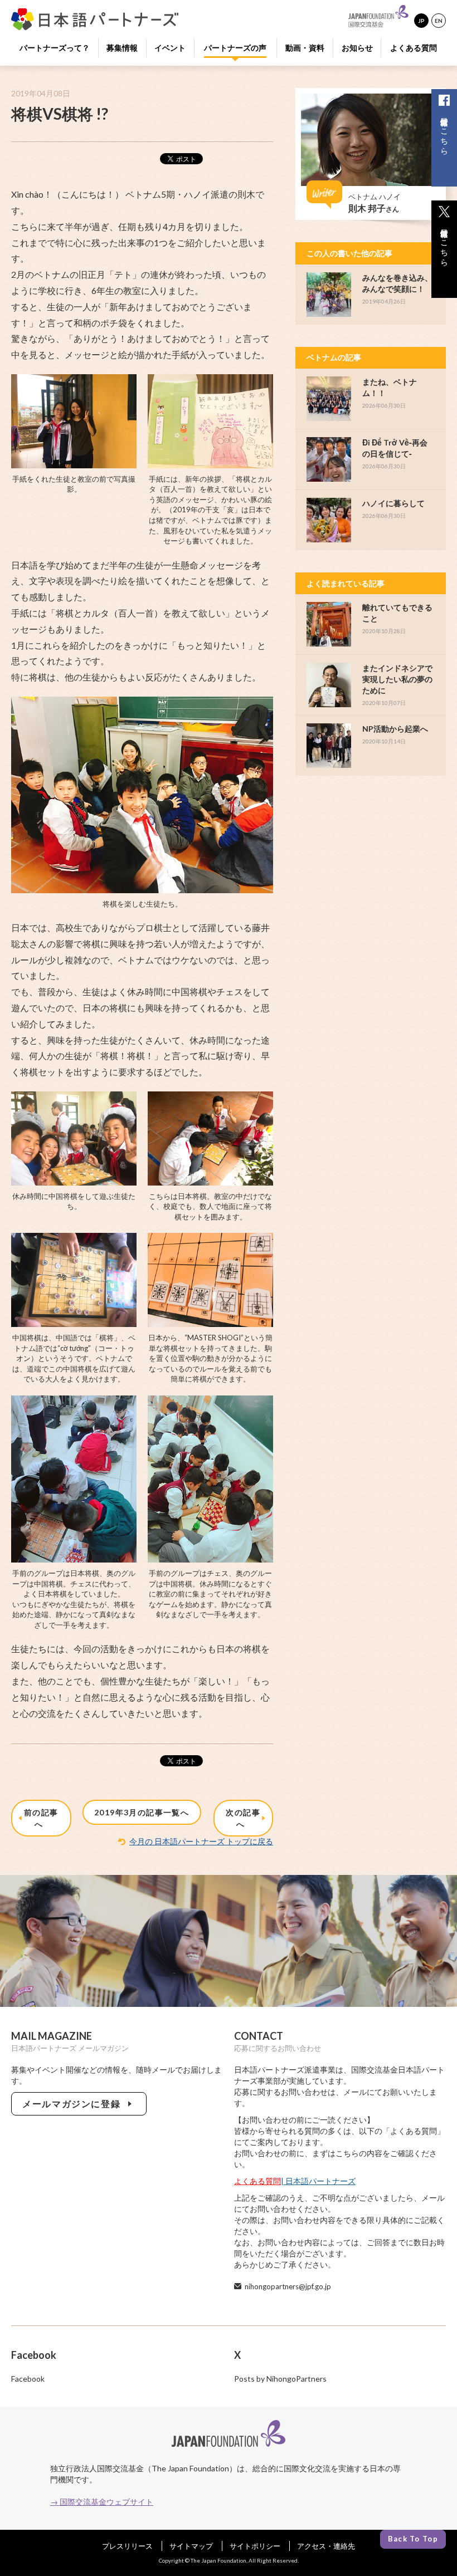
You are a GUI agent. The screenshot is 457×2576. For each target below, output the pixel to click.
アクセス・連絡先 (326, 2546)
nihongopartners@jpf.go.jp (288, 2286)
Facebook (28, 2379)
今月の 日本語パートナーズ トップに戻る (201, 1841)
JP (421, 21)
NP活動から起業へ (395, 729)
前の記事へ (41, 1818)
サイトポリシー (255, 2546)
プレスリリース (127, 2546)
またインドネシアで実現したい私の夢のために (397, 679)
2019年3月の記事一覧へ (142, 1812)
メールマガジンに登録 (74, 2104)
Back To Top (413, 2539)
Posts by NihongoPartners (280, 2379)
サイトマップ (191, 2546)
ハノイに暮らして (393, 503)
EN (439, 21)
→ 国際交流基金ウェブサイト (102, 2502)
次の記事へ (243, 1818)
